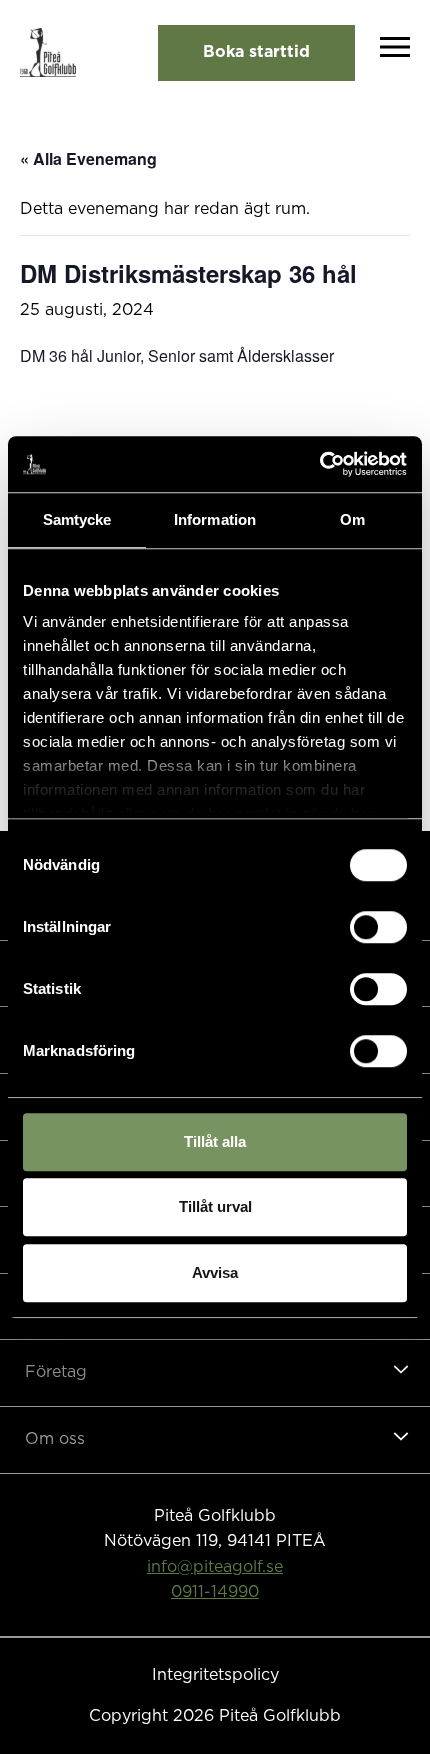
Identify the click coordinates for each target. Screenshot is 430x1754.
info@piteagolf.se (215, 1567)
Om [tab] (352, 519)
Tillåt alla (215, 1141)
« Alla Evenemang (88, 158)
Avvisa (215, 1272)
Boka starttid (256, 52)
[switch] (378, 927)
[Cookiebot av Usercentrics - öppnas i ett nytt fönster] (319, 464)
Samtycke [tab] (77, 519)
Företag (56, 1372)
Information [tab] (215, 519)
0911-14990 (215, 1592)
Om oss (55, 1439)
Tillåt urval (215, 1206)
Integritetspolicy (215, 1675)
